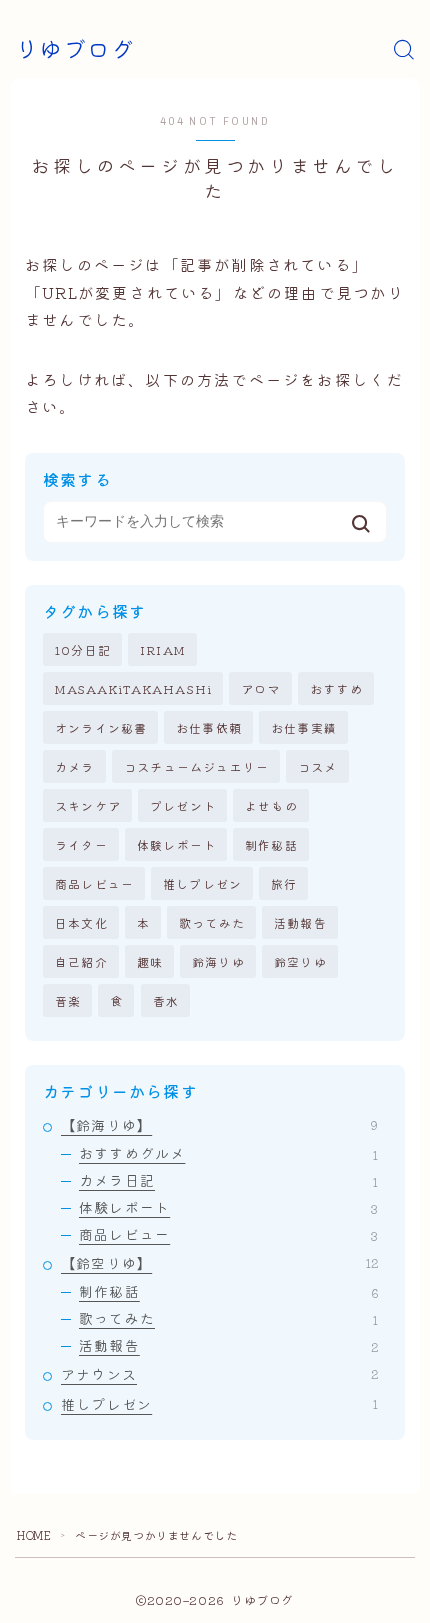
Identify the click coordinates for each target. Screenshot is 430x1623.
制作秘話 (271, 844)
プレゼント (183, 805)
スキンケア (88, 805)
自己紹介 (81, 961)
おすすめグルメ (228, 1153)
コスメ (318, 766)
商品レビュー (94, 883)
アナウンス (219, 1374)
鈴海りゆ (218, 961)
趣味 (150, 961)
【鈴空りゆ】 (219, 1263)
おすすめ (336, 688)
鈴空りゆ (300, 961)
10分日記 (83, 649)
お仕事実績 (304, 727)
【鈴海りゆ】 (219, 1125)
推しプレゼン (202, 883)
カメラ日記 (228, 1180)
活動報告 (300, 922)
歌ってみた (212, 922)
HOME (34, 1535)
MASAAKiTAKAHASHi (133, 688)
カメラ (75, 766)
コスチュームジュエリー (196, 766)
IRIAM (163, 649)
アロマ (261, 688)
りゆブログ (75, 50)
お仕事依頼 (209, 727)
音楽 (68, 1000)
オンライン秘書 (101, 727)
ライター (81, 844)
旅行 (284, 883)
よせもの (271, 805)
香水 (166, 1000)
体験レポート (176, 844)
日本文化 (81, 922)
